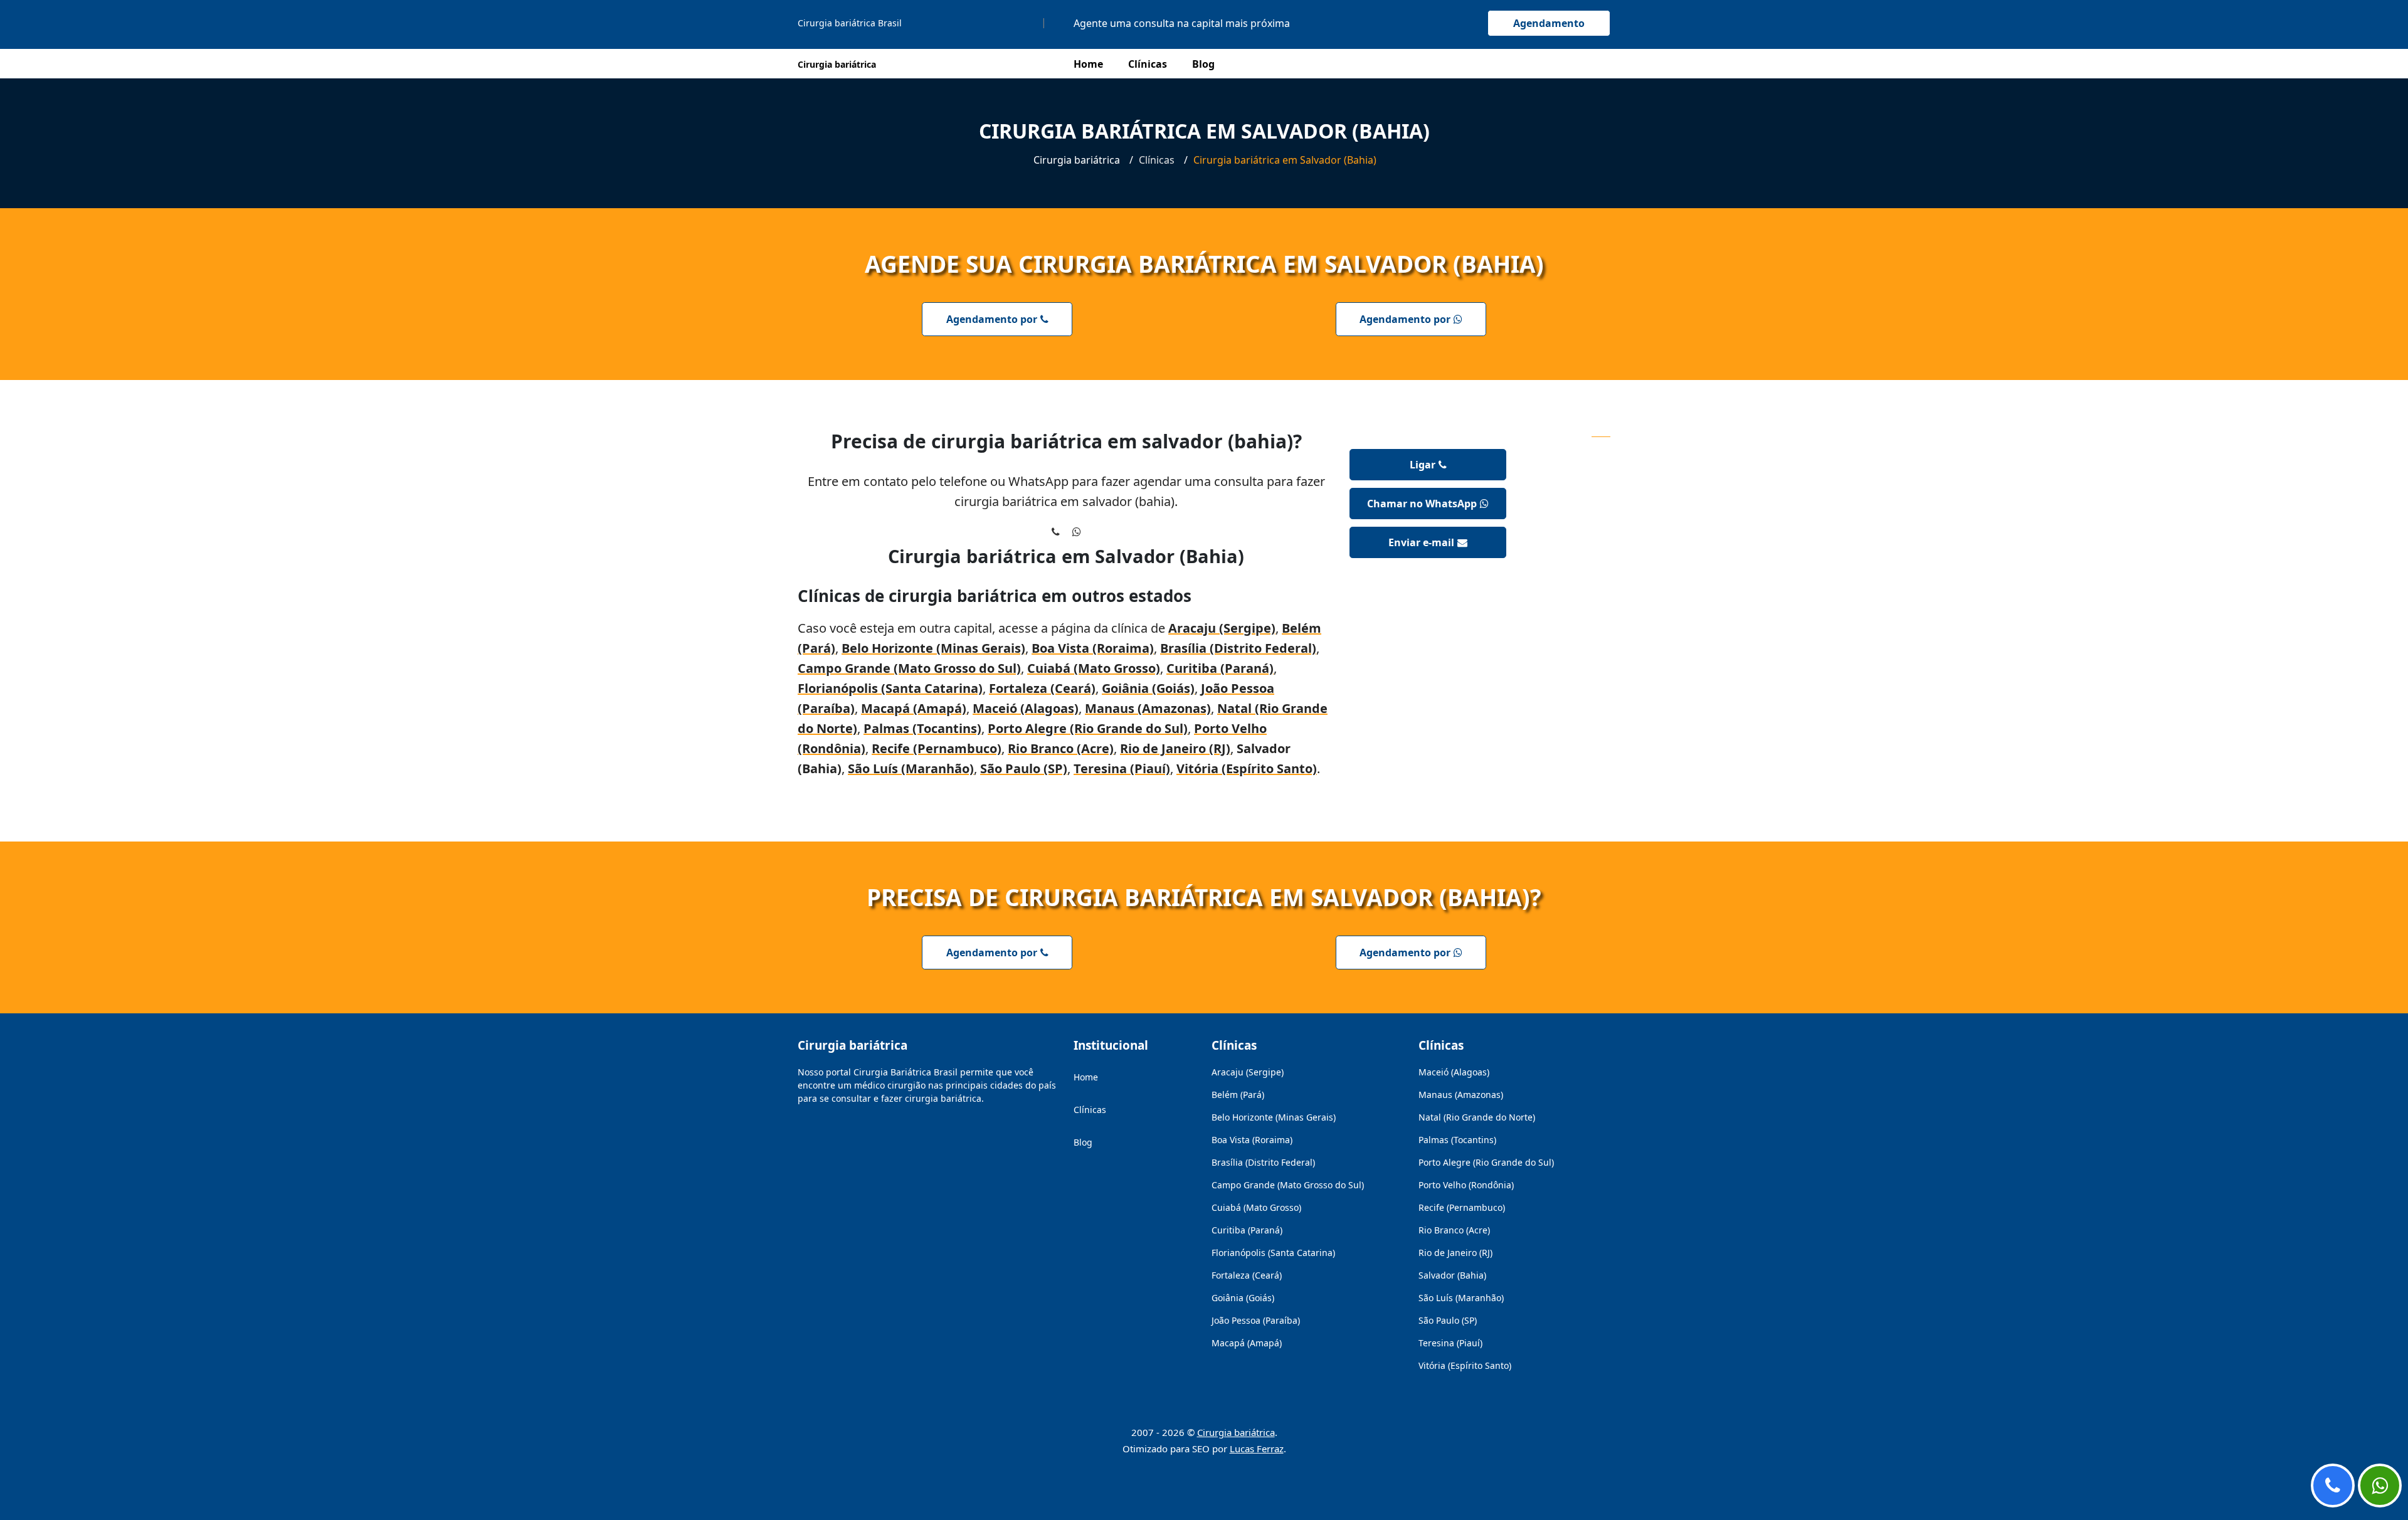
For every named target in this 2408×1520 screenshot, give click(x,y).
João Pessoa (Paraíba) (1256, 1320)
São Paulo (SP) (1024, 768)
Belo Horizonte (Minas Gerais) (933, 648)
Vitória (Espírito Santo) (1247, 768)
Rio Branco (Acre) (1061, 748)
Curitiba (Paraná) (1220, 668)
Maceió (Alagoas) (1026, 708)
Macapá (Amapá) (914, 708)
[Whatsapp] (2380, 1486)
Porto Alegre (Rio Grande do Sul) (1088, 728)
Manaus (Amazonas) (1148, 708)
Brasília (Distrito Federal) (1238, 648)
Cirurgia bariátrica (1236, 1432)
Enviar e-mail (1421, 542)
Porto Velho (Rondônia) (1466, 1185)
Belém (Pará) (1238, 1095)
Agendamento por (992, 319)
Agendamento (1549, 23)
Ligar (1423, 465)
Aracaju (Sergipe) (1222, 628)
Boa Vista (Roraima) (1093, 648)
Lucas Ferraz (1257, 1449)
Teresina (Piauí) (1122, 768)
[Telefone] (2333, 1486)
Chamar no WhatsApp (1422, 504)
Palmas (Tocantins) (922, 728)
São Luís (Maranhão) (911, 768)
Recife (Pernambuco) (937, 748)
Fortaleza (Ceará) (1042, 688)
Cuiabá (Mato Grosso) (1094, 668)
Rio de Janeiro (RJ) (1175, 748)
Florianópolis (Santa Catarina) (890, 688)
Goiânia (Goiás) (1148, 688)
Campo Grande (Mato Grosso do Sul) (909, 668)
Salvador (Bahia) (1452, 1275)
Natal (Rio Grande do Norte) (1477, 1117)
